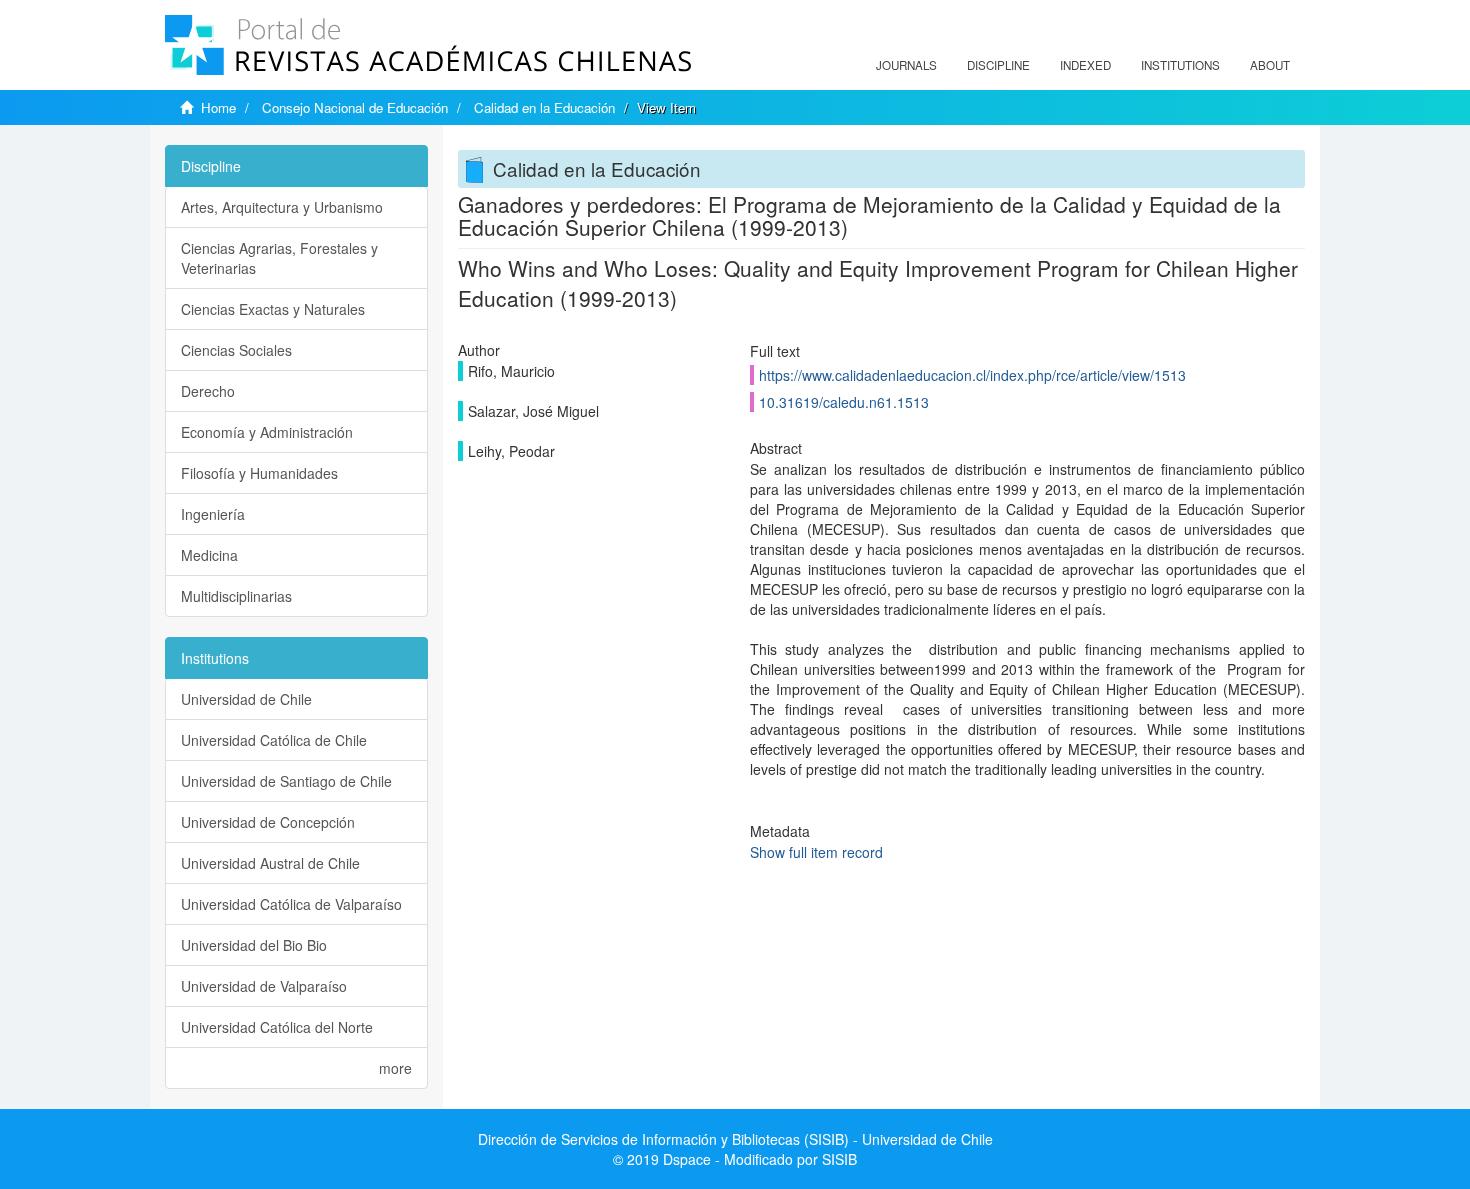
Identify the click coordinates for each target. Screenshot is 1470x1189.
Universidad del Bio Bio (254, 945)
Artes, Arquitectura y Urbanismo (282, 207)
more (395, 1068)
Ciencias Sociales (236, 350)
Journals (906, 65)
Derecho (208, 391)
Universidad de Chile (246, 699)
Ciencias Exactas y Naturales (273, 309)
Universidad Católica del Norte (277, 1027)
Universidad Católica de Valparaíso (291, 904)
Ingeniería (213, 514)
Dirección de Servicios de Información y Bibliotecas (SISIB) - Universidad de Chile (735, 1139)
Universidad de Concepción (268, 822)
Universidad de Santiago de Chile (286, 781)
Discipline (998, 65)
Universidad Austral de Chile (270, 863)
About (1270, 65)
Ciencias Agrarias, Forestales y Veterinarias (279, 258)
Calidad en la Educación (544, 107)
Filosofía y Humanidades (259, 473)
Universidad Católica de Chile (274, 740)
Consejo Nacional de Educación (355, 107)
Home (218, 107)
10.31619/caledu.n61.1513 (844, 402)
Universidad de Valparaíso (264, 986)
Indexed (1085, 65)
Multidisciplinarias (236, 596)
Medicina (209, 555)
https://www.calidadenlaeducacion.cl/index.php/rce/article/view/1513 (972, 375)
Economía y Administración (267, 432)
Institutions (1180, 65)
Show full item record (816, 852)
